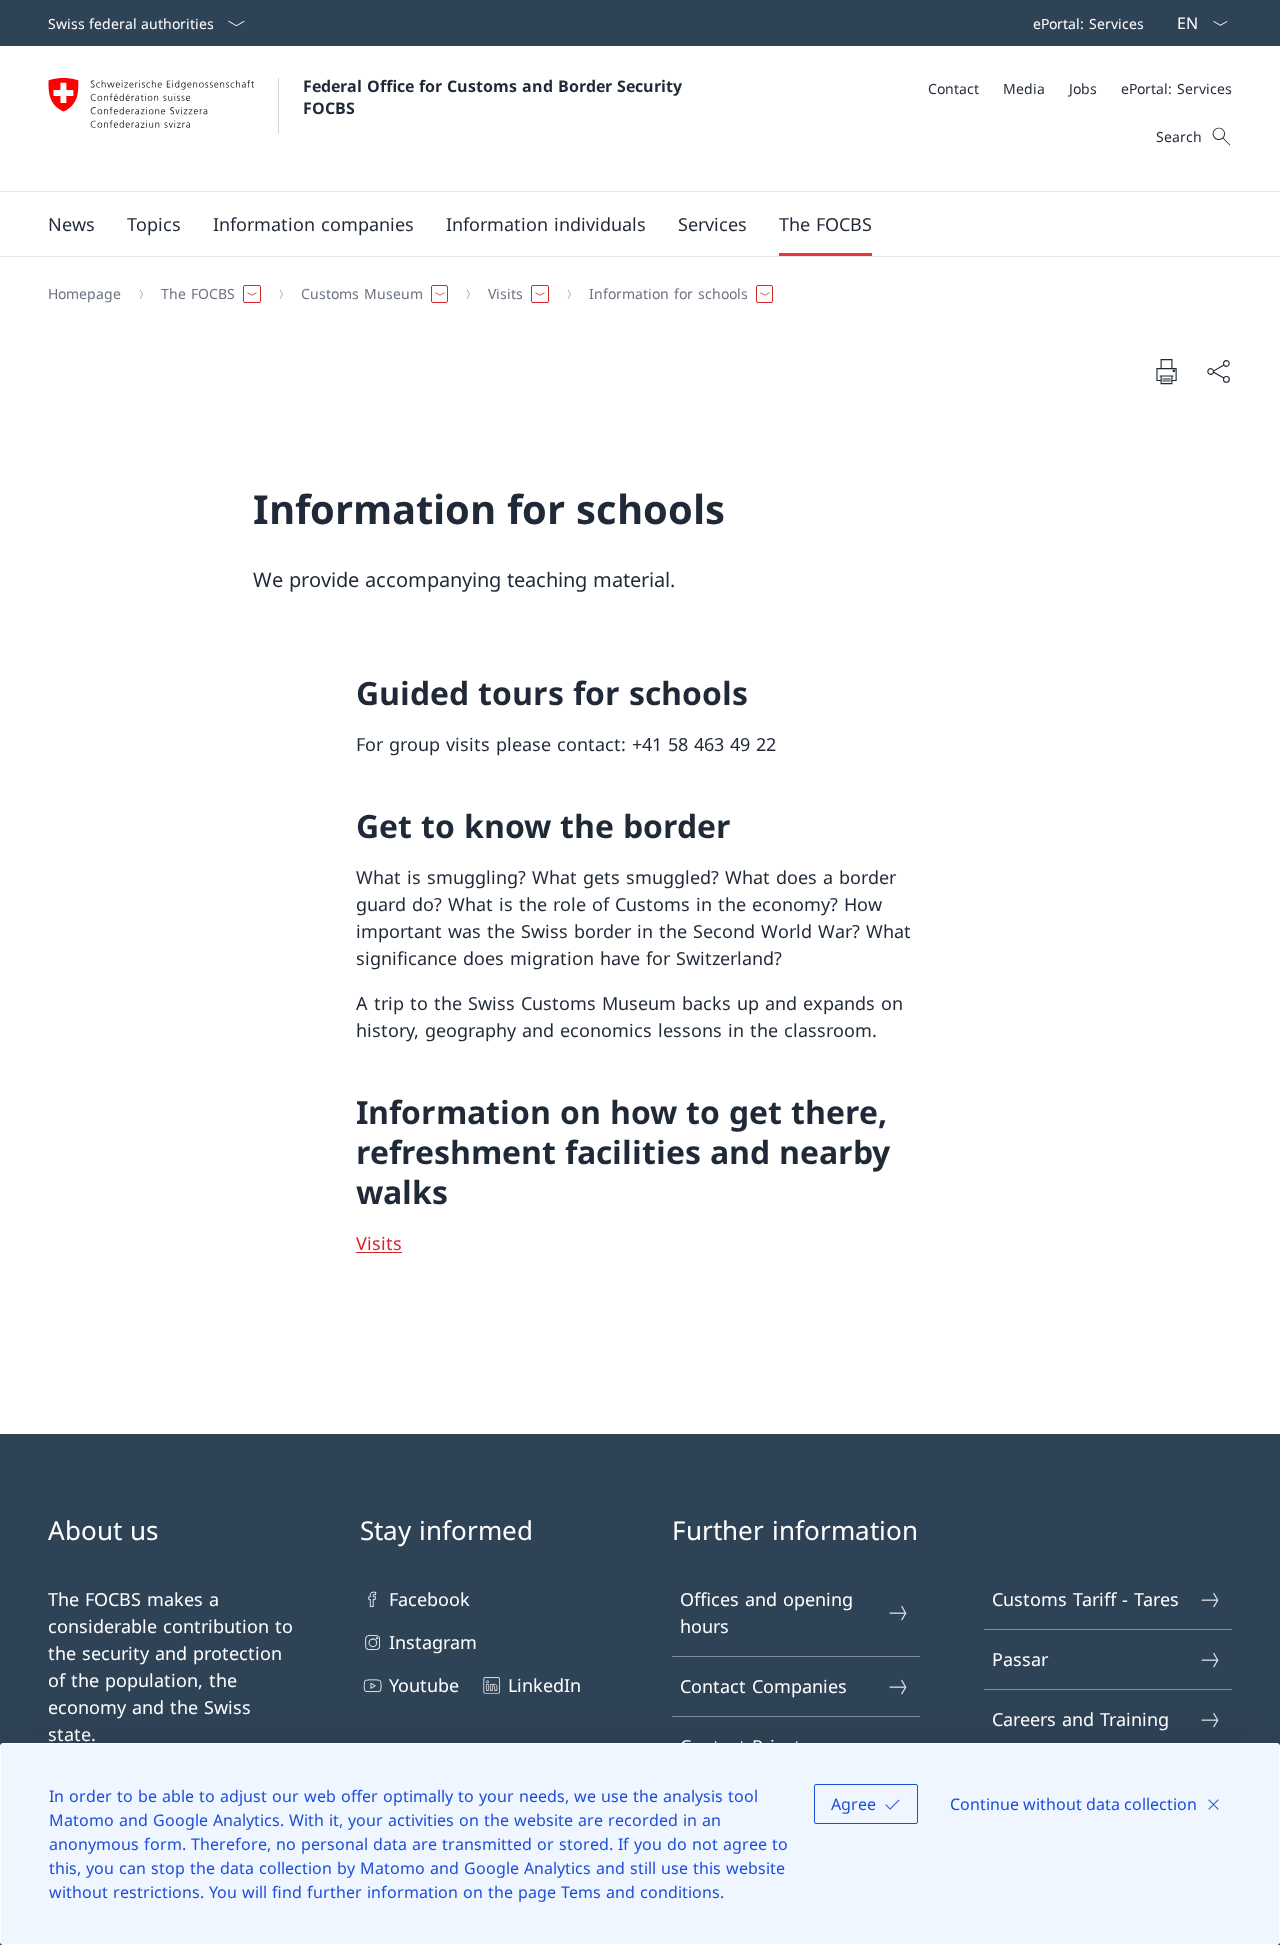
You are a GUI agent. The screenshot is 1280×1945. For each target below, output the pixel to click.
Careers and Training (1080, 1719)
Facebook (429, 1599)
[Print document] (1166, 371)
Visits (379, 1243)
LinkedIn (544, 1685)
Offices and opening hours (766, 1612)
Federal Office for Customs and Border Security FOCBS (495, 97)
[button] (71, 224)
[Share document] (1218, 371)
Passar (1020, 1659)
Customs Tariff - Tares (1085, 1599)
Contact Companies (763, 1686)
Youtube (424, 1685)
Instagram (433, 1642)
